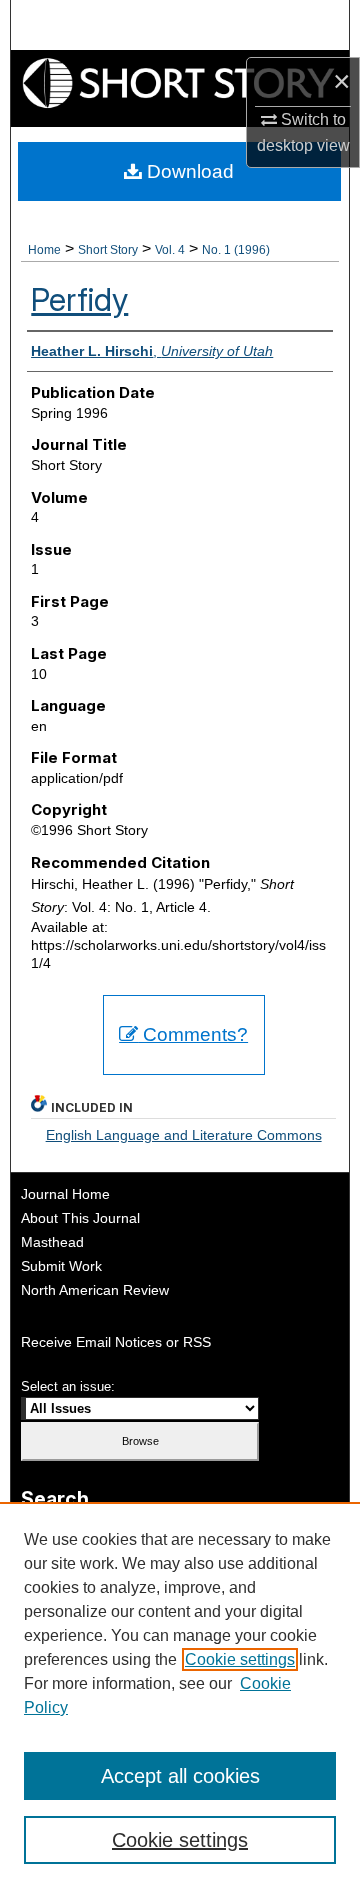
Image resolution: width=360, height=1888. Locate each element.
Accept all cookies (180, 1776)
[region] (180, 1695)
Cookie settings (240, 1659)
